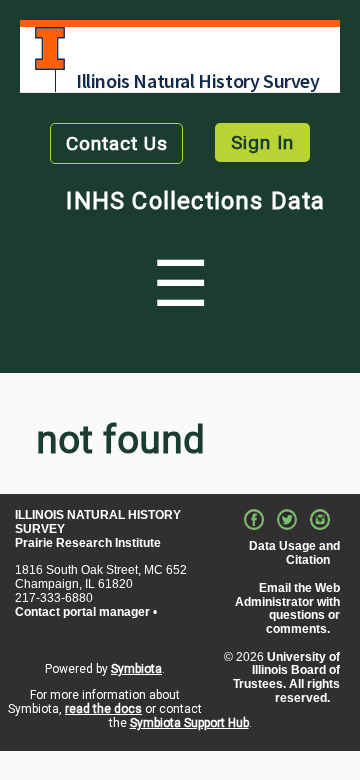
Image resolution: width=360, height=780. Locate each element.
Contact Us (117, 143)
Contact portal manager (82, 612)
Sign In (262, 142)
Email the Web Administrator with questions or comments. (287, 608)
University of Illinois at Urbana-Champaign (50, 48)
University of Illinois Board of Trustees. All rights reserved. (286, 677)
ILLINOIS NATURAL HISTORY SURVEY (98, 522)
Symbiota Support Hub (189, 723)
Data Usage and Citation (294, 553)
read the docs (103, 709)
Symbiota (136, 669)
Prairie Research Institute (88, 543)
